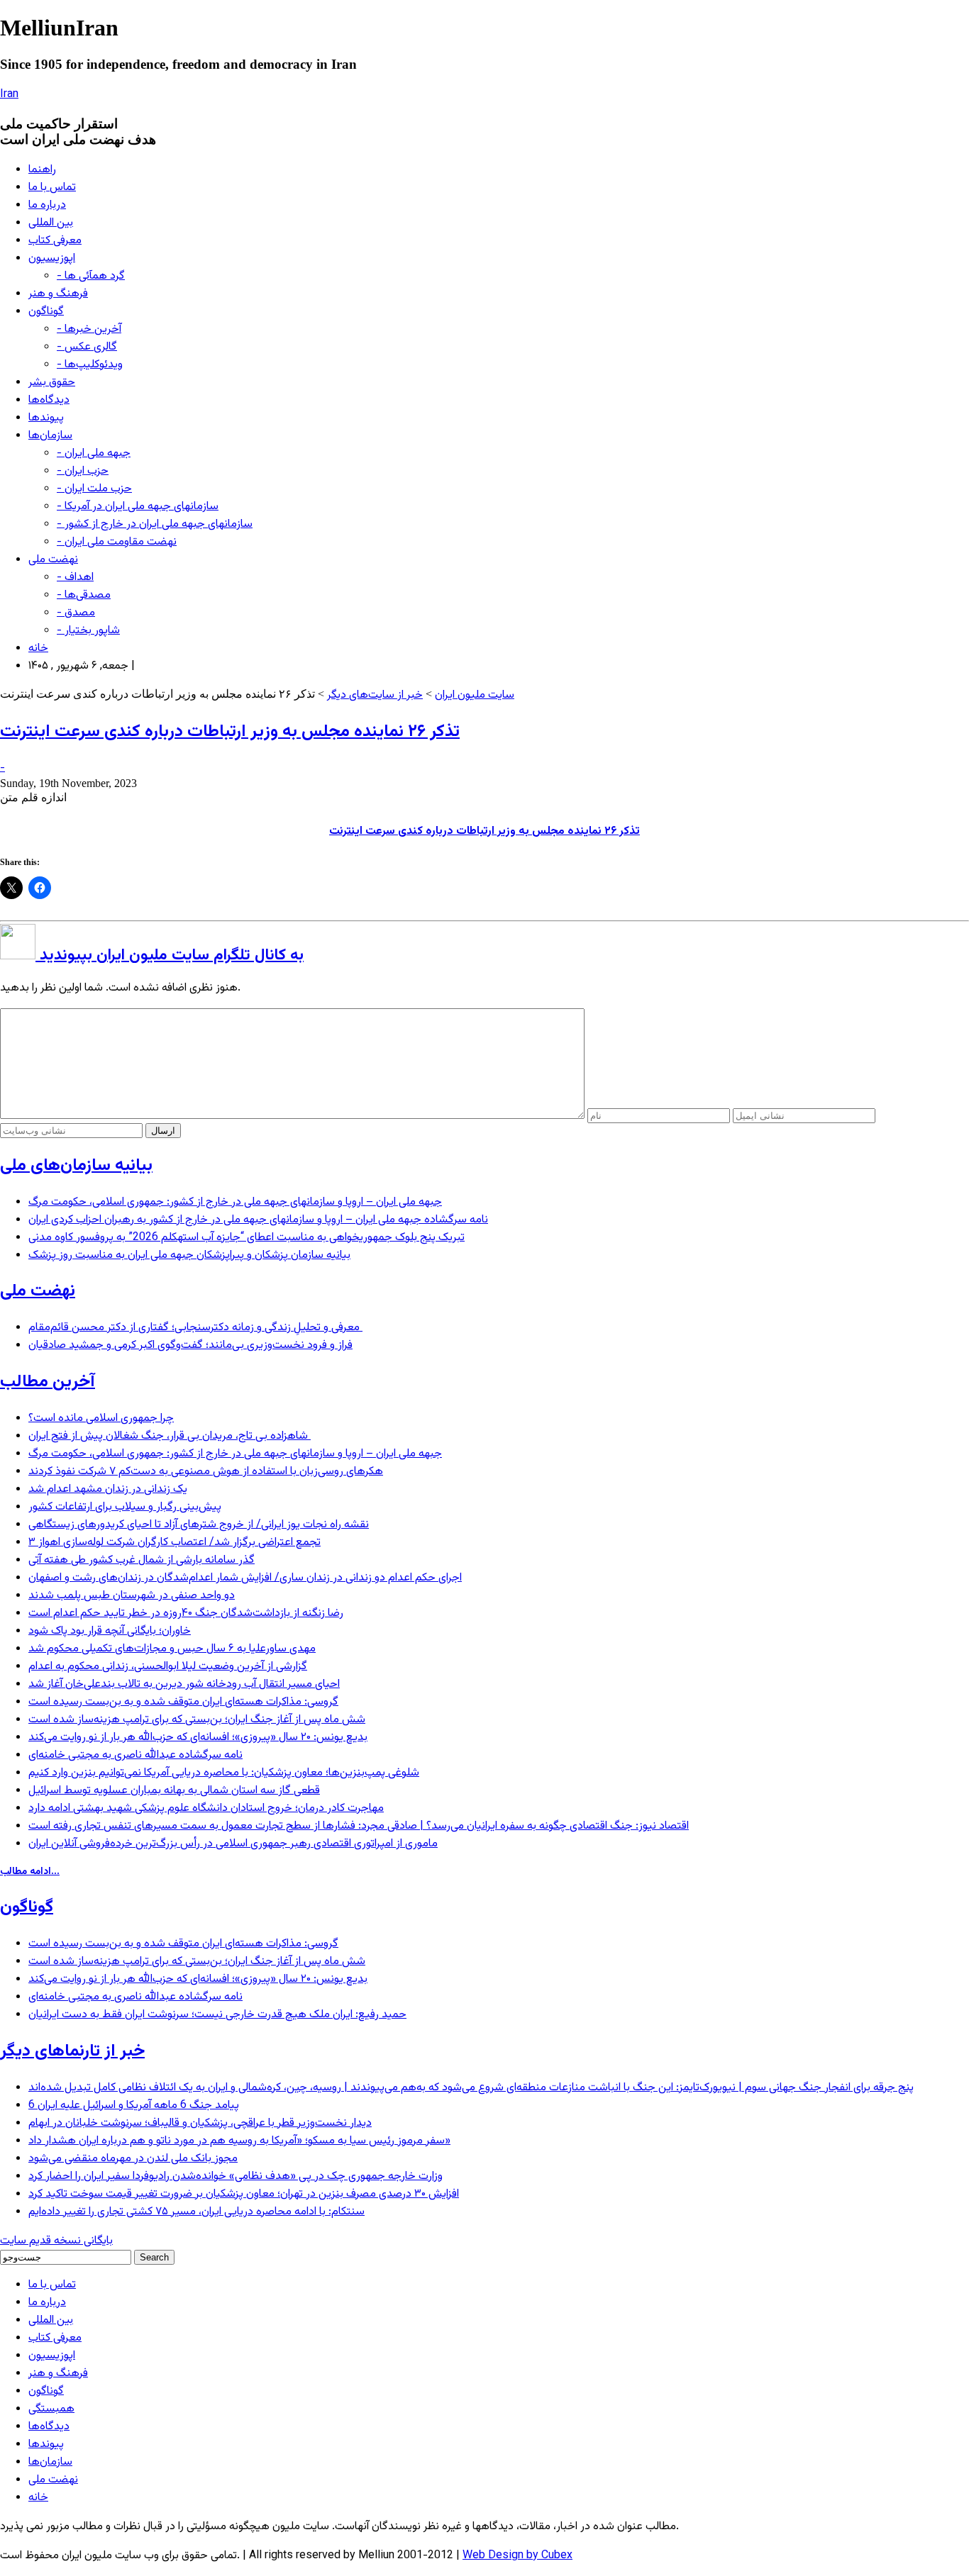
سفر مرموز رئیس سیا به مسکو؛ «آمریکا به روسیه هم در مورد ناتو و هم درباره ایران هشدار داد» (239, 2141)
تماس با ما (52, 188)
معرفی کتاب (55, 241)
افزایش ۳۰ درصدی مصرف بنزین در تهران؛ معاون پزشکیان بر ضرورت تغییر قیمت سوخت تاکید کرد (244, 2194)
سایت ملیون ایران (475, 695)
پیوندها (46, 418)
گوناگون (46, 312)
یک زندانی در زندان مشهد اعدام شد (108, 1489)
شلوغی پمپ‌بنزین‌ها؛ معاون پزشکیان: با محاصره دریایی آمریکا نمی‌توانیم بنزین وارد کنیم (224, 1773)
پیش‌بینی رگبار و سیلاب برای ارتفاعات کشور (125, 1507)
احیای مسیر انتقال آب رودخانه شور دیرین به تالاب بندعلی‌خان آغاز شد (184, 1684)
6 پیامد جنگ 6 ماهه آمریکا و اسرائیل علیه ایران (134, 2106)
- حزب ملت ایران (94, 489)
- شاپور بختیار (88, 631)
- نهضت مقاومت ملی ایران (117, 542)
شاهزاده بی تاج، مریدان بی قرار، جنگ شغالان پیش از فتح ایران (170, 1436)
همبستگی (51, 2409)
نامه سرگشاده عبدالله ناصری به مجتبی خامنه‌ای (135, 1755)
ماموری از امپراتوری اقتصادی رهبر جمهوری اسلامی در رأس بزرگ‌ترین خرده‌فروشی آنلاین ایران (233, 1844)
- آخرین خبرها (89, 329)
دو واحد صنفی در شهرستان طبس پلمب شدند (132, 1596)
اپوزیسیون (52, 258)
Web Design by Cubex (517, 2556)
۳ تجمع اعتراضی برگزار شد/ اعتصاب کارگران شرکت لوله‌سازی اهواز (175, 1543)
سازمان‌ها (50, 436)
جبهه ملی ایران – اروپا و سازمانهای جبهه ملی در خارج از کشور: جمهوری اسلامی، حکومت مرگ (235, 1202)
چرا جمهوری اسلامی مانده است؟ (101, 1418)
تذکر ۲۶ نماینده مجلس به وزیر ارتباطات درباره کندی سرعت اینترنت (230, 732)
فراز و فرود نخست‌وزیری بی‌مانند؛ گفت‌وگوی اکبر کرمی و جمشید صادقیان (190, 1345)
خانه (38, 648)
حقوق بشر (52, 383)
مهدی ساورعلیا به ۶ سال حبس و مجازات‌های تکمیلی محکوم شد (172, 1649)
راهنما (42, 170)
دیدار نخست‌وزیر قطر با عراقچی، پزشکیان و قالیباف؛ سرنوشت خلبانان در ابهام (200, 2123)
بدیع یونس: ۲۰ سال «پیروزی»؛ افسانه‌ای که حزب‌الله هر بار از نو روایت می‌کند (198, 1738)
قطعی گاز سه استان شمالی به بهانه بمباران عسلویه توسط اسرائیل (174, 1791)
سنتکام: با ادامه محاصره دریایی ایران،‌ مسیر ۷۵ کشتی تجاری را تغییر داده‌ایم (196, 2212)
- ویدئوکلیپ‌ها (90, 365)
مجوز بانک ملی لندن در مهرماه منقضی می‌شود (133, 2159)
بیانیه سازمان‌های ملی (76, 1166)
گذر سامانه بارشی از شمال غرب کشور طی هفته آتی (142, 1560)
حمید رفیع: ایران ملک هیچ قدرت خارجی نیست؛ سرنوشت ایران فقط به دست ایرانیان (217, 2015)
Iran (9, 95)
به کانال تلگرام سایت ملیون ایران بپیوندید (170, 955)
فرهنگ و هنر (58, 294)
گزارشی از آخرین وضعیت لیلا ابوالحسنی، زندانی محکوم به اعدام (168, 1667)
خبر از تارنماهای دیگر (72, 2051)
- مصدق (76, 613)
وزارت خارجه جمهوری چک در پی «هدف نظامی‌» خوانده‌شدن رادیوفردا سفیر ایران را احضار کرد (236, 2176)
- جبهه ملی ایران (94, 453)
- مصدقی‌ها (84, 595)
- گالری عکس (87, 347)
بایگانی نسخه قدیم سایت (56, 2241)
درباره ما (47, 205)
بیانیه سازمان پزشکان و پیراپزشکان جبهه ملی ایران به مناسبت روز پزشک (189, 1255)
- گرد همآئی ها (91, 276)
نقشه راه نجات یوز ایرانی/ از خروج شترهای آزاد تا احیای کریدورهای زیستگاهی (199, 1525)
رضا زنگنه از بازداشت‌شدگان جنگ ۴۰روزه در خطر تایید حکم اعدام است (186, 1613)
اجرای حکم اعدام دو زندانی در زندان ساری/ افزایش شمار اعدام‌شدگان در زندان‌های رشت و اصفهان (245, 1578)
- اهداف (75, 578)
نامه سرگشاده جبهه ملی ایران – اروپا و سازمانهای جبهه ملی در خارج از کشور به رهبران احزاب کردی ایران (258, 1220)
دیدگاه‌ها (49, 400)
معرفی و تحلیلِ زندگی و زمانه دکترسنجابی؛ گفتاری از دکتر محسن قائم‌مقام (195, 1328)
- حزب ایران (83, 471)
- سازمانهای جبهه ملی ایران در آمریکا (138, 507)
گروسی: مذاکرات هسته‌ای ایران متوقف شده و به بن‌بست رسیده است (183, 1702)
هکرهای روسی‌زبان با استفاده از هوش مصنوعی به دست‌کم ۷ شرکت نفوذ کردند (206, 1472)
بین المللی (51, 223)
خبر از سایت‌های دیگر (375, 695)
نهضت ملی (53, 560)
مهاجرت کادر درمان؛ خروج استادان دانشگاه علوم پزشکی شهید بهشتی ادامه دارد (206, 1808)
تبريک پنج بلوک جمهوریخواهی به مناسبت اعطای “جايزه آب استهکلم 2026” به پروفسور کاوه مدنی (247, 1238)
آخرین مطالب (48, 1382)
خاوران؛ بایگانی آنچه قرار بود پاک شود (110, 1631)
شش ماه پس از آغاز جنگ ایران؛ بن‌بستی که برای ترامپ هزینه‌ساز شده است (197, 1720)
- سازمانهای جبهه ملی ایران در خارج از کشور (155, 524)
